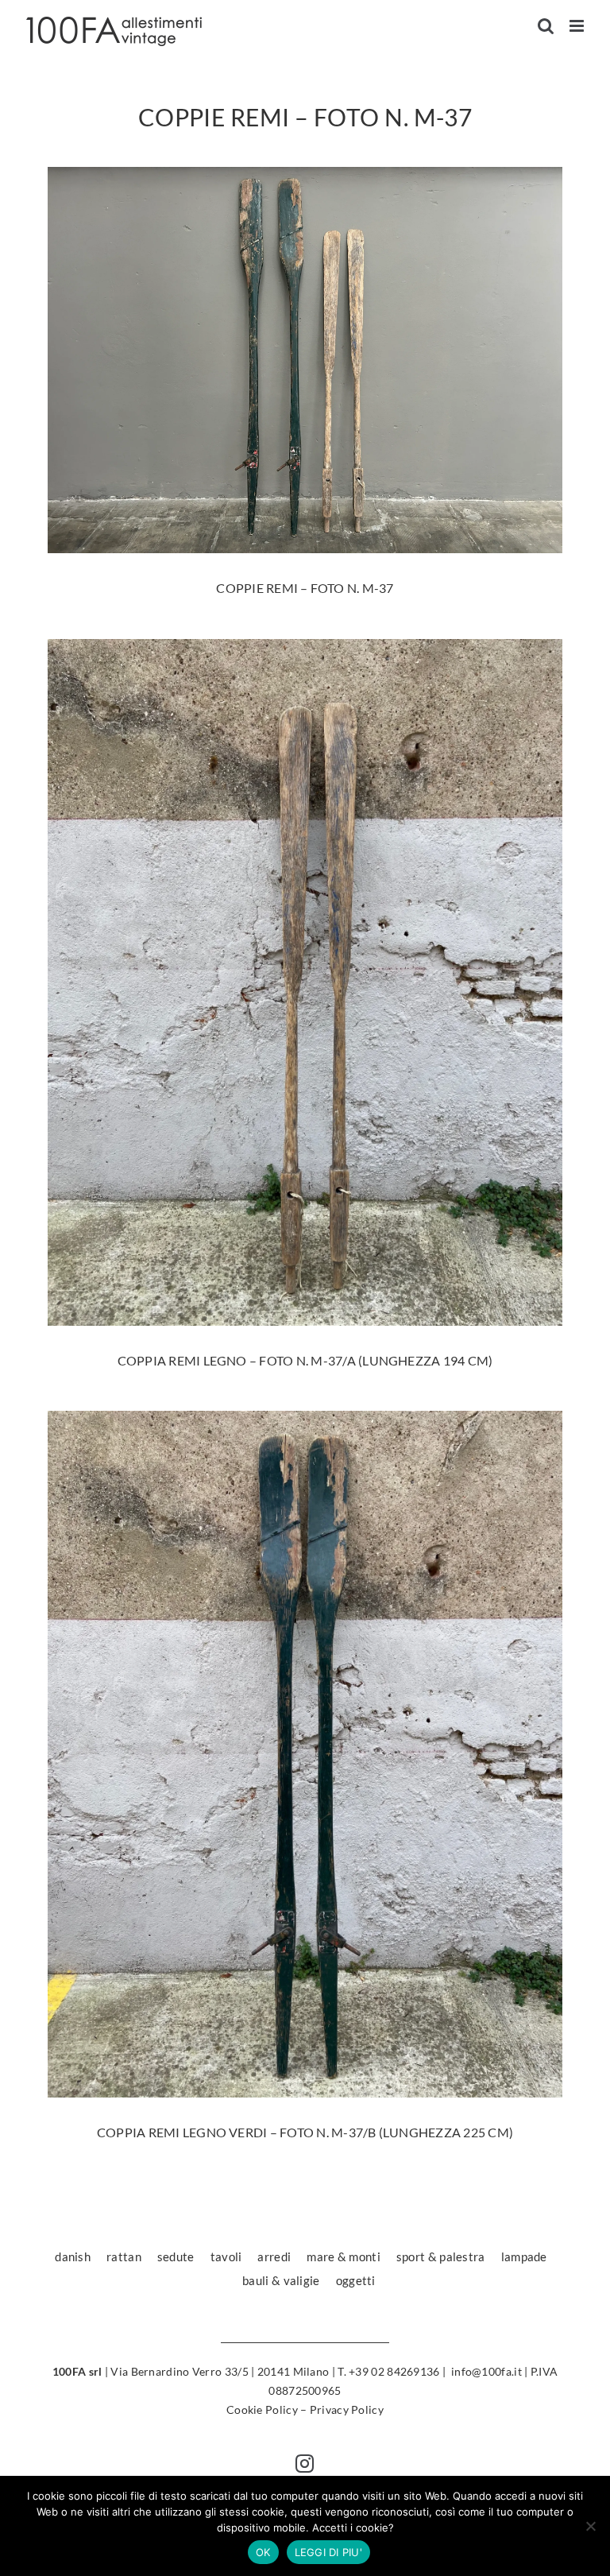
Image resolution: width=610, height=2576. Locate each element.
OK (263, 2552)
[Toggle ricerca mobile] (546, 26)
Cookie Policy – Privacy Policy (305, 2409)
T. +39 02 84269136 (388, 2371)
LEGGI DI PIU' (328, 2552)
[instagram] (305, 2464)
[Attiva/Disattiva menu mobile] (578, 26)
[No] (590, 2526)
